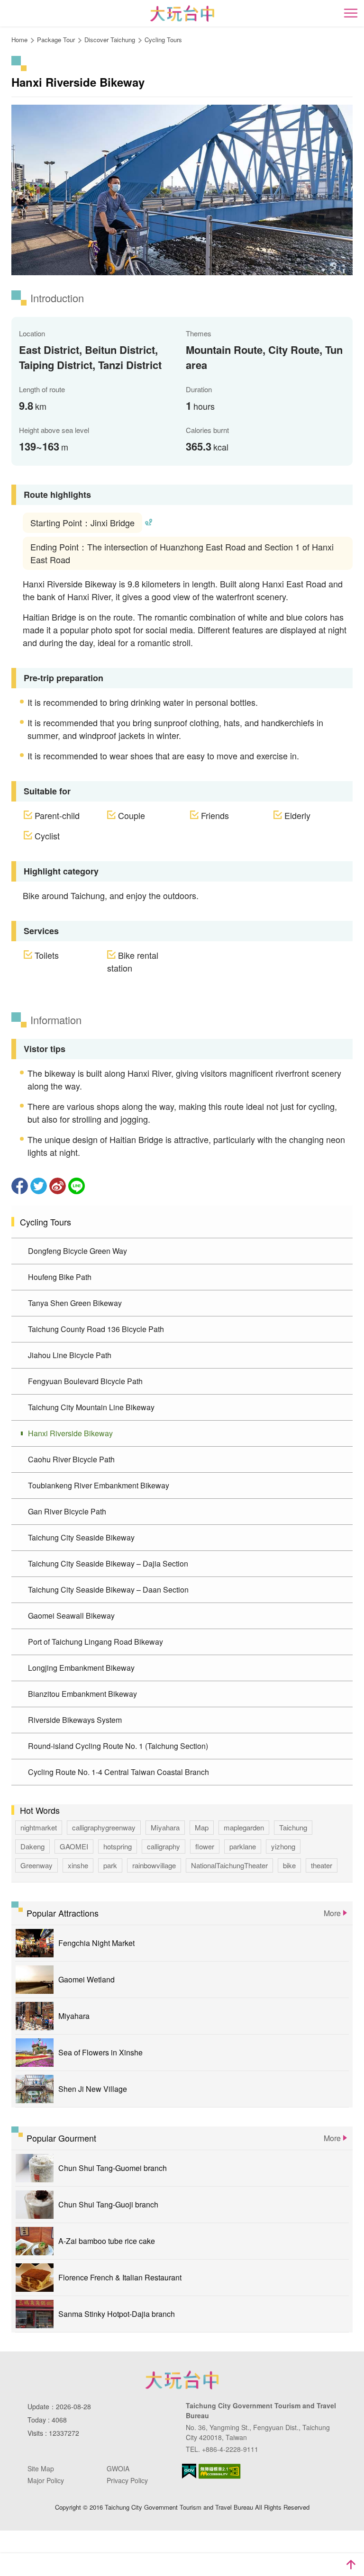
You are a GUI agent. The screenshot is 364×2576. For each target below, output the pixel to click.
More (332, 1913)
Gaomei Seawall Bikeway (71, 1616)
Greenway (36, 1865)
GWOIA (118, 2468)
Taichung (293, 1827)
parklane (243, 1846)
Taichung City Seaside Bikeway (81, 1537)
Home (19, 40)
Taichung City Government (182, 2380)
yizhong (283, 1846)
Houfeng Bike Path (60, 1277)
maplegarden (244, 1827)
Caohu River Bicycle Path (71, 1459)
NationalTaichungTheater (229, 1865)
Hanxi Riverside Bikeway (70, 1433)
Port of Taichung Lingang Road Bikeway (96, 1642)
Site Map (41, 2468)
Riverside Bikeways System (75, 1720)
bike (289, 1865)
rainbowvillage (154, 1865)
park (110, 1865)
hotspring (118, 1846)
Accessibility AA (220, 2471)
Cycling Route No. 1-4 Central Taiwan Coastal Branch (118, 1772)
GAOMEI (74, 1846)
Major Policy (46, 2480)
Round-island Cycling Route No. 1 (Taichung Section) (118, 1746)
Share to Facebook (20, 1186)
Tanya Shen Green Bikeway (75, 1303)
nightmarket (39, 1827)
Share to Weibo (58, 1186)
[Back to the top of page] (351, 2565)
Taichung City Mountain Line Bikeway (91, 1407)
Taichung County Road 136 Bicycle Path (96, 1329)
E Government (189, 2471)
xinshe (78, 1865)
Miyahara (165, 1827)
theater (322, 1865)
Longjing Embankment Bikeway (81, 1668)
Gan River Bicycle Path (67, 1511)
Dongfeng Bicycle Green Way (77, 1251)
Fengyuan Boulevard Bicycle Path (85, 1381)
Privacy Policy (127, 2480)
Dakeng (32, 1846)
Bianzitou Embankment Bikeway (82, 1694)
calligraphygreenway (104, 1827)
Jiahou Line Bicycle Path (70, 1355)
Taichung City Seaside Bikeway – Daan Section (108, 1590)
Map (202, 1827)
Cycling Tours (163, 40)
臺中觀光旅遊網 (182, 14)
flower (205, 1846)
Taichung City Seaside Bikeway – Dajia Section (108, 1563)
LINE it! (77, 1186)
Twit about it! (39, 1186)
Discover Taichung (110, 40)
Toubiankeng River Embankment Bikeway (99, 1485)
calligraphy (164, 1846)
